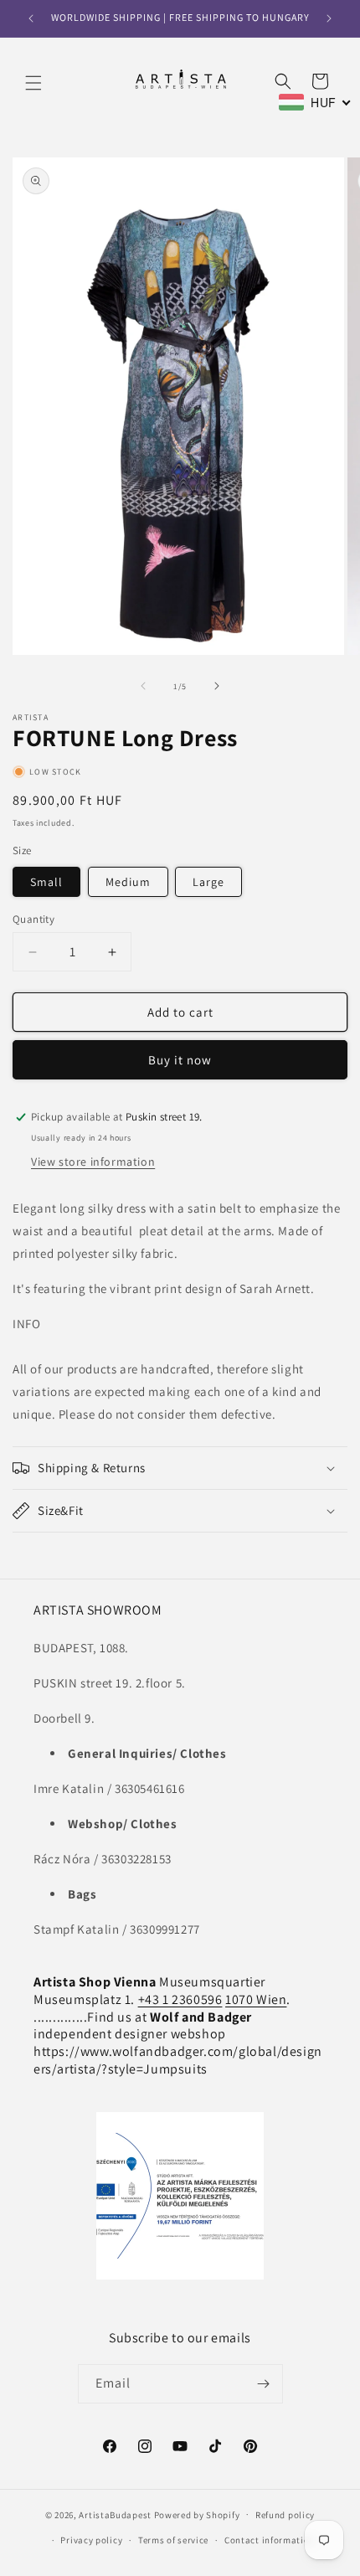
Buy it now (180, 1060)
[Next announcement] (329, 18)
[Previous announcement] (31, 18)
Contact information (270, 2540)
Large (208, 882)
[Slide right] (217, 686)
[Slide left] (143, 686)
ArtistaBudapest (115, 2514)
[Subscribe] (264, 2384)
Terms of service (173, 2540)
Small (46, 882)
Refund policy (285, 2515)
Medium (128, 882)
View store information (93, 1162)
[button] (33, 83)
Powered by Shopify (197, 2514)
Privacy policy (91, 2540)
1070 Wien (256, 1999)
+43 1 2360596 (180, 1999)
